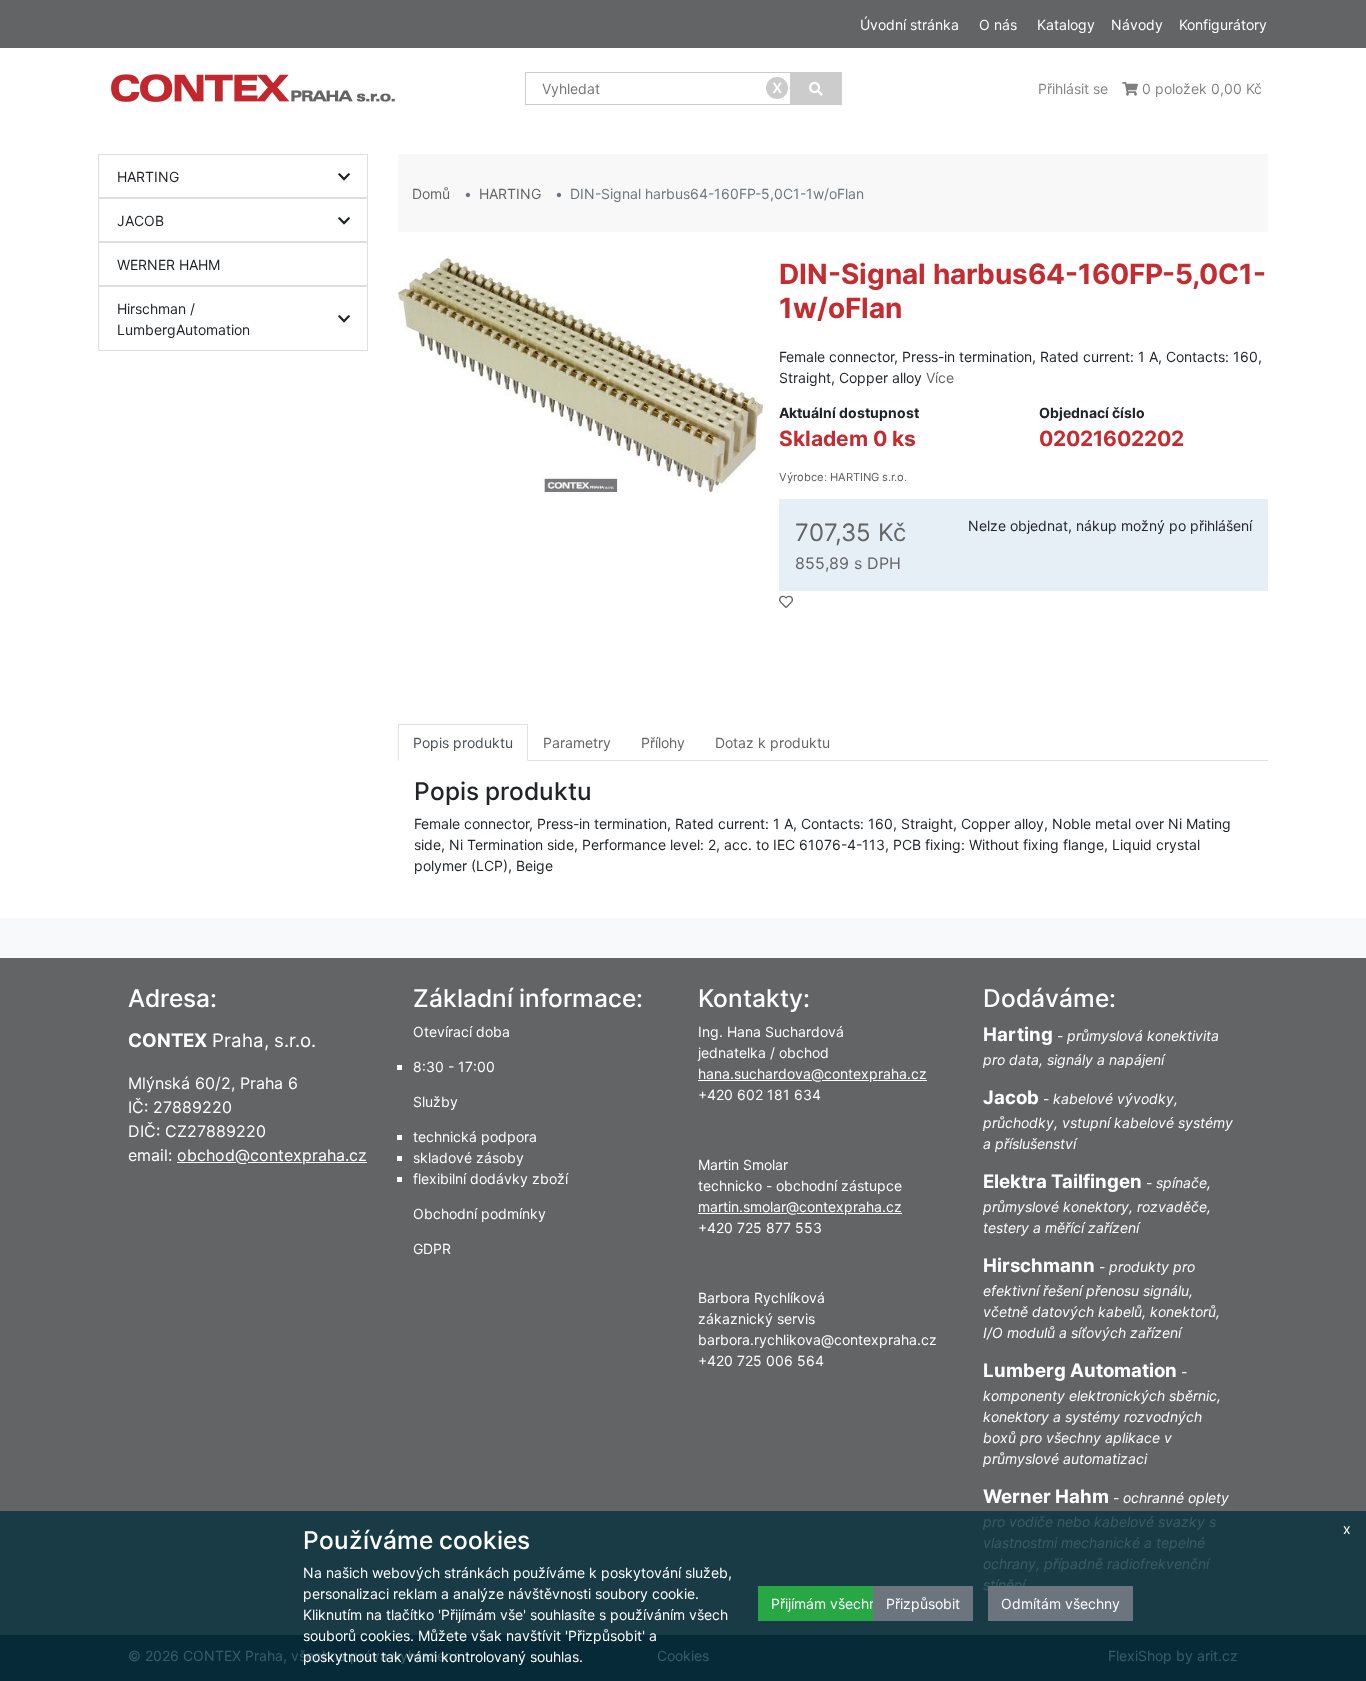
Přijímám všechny (828, 1603)
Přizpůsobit (923, 1603)
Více (940, 377)
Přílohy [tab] (663, 742)
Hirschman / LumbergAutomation (183, 319)
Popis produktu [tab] (463, 742)
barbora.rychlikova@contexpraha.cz (817, 1339)
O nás (998, 24)
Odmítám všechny (1060, 1603)
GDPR (432, 1248)
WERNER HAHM (168, 264)
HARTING (148, 176)
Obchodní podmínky (479, 1213)
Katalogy (1066, 24)
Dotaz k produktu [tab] (772, 742)
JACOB (140, 220)
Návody (1137, 24)
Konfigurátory (1223, 24)
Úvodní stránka (909, 24)
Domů (431, 193)
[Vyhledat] (816, 88)
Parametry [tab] (577, 742)
